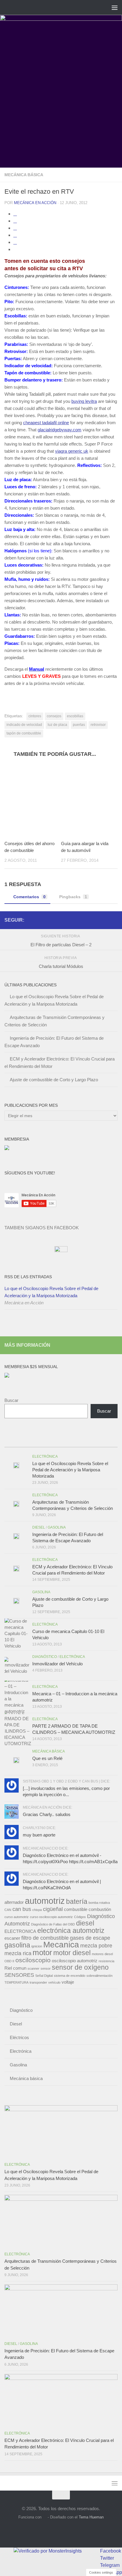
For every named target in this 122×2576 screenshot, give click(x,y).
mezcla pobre (96, 1945)
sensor (46, 1968)
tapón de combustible (24, 733)
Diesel (39, 1527)
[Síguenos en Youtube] (105, 920)
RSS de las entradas (28, 1277)
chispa (37, 1910)
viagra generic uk (72, 451)
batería (77, 1901)
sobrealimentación (99, 1976)
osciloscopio (33, 1960)
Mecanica (61, 1945)
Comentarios (29, 897)
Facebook (111, 2551)
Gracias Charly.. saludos (47, 1814)
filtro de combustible (45, 1938)
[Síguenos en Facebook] (95, 920)
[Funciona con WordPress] (45, 2517)
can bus (22, 1909)
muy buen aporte (39, 1835)
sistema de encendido (70, 1976)
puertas (79, 725)
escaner (12, 1938)
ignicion (37, 1946)
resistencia (106, 1961)
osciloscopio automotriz (75, 1961)
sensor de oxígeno (80, 1967)
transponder (38, 1982)
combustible (76, 1909)
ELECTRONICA (20, 1931)
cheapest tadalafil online (46, 423)
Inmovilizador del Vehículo (57, 1664)
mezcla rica (18, 1953)
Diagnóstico (45, 1657)
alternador (14, 1902)
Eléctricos (19, 2037)
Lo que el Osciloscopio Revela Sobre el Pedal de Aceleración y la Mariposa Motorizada (51, 1292)
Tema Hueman (91, 2517)
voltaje (68, 1982)
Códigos (80, 1917)
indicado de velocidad (24, 725)
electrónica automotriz (71, 1931)
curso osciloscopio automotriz (51, 1917)
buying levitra (84, 401)
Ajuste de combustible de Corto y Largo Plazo (54, 1080)
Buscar (11, 1400)
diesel (85, 1923)
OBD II (9, 1961)
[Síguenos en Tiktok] (114, 920)
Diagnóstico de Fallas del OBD (53, 1924)
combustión (100, 1909)
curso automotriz (17, 1917)
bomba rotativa (99, 1903)
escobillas (75, 716)
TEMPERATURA (16, 1982)
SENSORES (19, 1975)
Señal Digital (44, 1976)
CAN (8, 1910)
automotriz (45, 1901)
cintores (35, 716)
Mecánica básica (24, 175)
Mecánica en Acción (35, 203)
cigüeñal (53, 1909)
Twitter (107, 2558)
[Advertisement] (61, 104)
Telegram (110, 2565)
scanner (33, 1968)
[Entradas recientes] (19, 1441)
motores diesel (102, 1954)
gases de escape (90, 1938)
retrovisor (98, 725)
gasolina (17, 1945)
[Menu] (115, 7)
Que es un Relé (47, 1758)
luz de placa (57, 725)
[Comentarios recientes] (75, 1441)
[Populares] (47, 1441)
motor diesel (72, 1953)
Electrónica (45, 1456)
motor (42, 1952)
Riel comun (15, 1968)
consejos (54, 716)
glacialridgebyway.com (60, 430)
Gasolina (57, 1527)
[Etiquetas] (104, 1441)
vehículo (54, 1982)
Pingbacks (73, 897)
